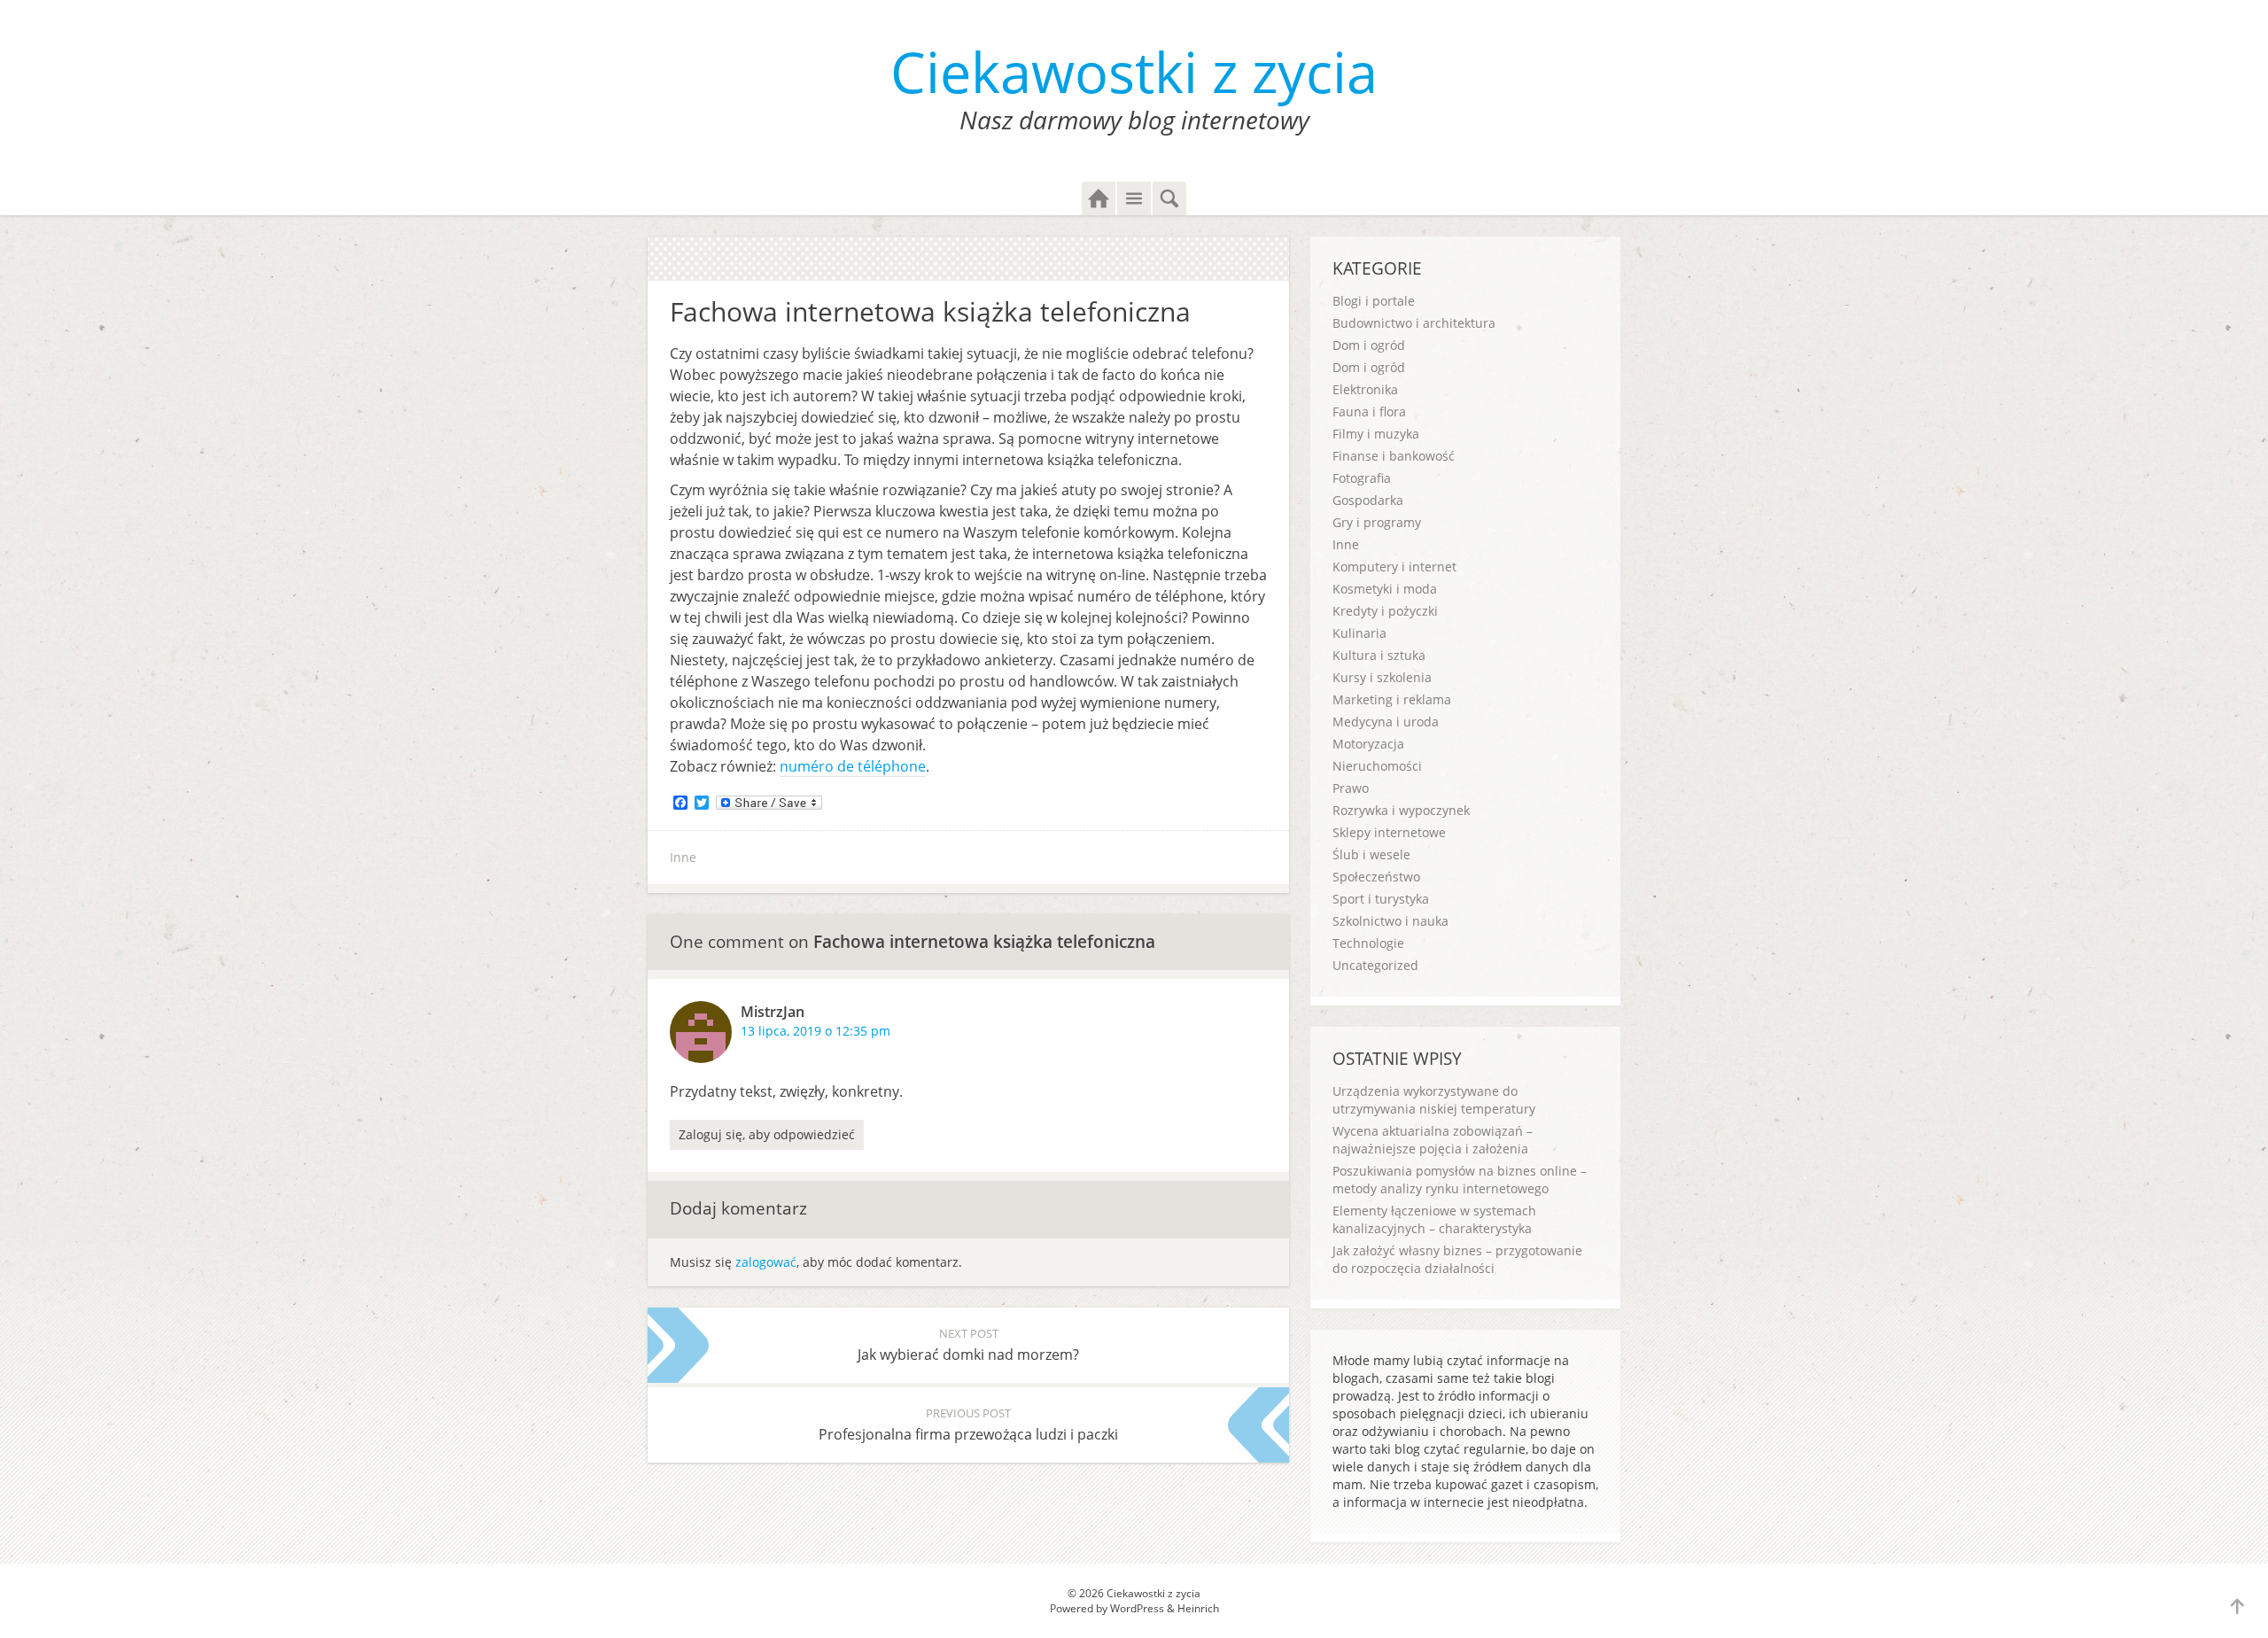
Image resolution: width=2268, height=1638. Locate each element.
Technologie (1368, 943)
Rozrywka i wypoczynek (1401, 810)
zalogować (766, 1262)
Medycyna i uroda (1386, 722)
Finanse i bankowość (1394, 456)
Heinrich (1198, 1608)
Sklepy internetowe (1389, 832)
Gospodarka (1368, 500)
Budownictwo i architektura (1414, 323)
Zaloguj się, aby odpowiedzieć (767, 1134)
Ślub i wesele (1371, 854)
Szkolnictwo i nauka (1390, 921)
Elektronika (1365, 389)
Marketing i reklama (1392, 699)
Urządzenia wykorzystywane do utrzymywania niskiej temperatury (1434, 1100)
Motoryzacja (1368, 744)
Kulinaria (1359, 633)
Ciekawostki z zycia (1134, 71)
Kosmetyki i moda (1385, 589)
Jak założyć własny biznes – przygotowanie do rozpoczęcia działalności (1457, 1259)
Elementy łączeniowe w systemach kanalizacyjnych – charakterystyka (1434, 1219)
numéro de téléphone (853, 766)
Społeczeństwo (1376, 877)
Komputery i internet (1394, 567)
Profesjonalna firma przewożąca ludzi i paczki (968, 1425)
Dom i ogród (1369, 345)
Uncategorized (1375, 965)
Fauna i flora (1369, 411)
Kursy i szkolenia (1382, 677)
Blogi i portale (1374, 301)
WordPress (1137, 1608)
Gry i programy (1377, 522)
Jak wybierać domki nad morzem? (968, 1345)
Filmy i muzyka (1376, 434)
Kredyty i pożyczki (1385, 611)
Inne (683, 857)
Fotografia (1362, 478)
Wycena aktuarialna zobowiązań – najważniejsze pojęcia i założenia (1433, 1140)
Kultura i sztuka (1379, 655)
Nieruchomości (1377, 766)
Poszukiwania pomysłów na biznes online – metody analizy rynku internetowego (1460, 1180)
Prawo (1351, 788)
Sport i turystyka (1381, 899)
